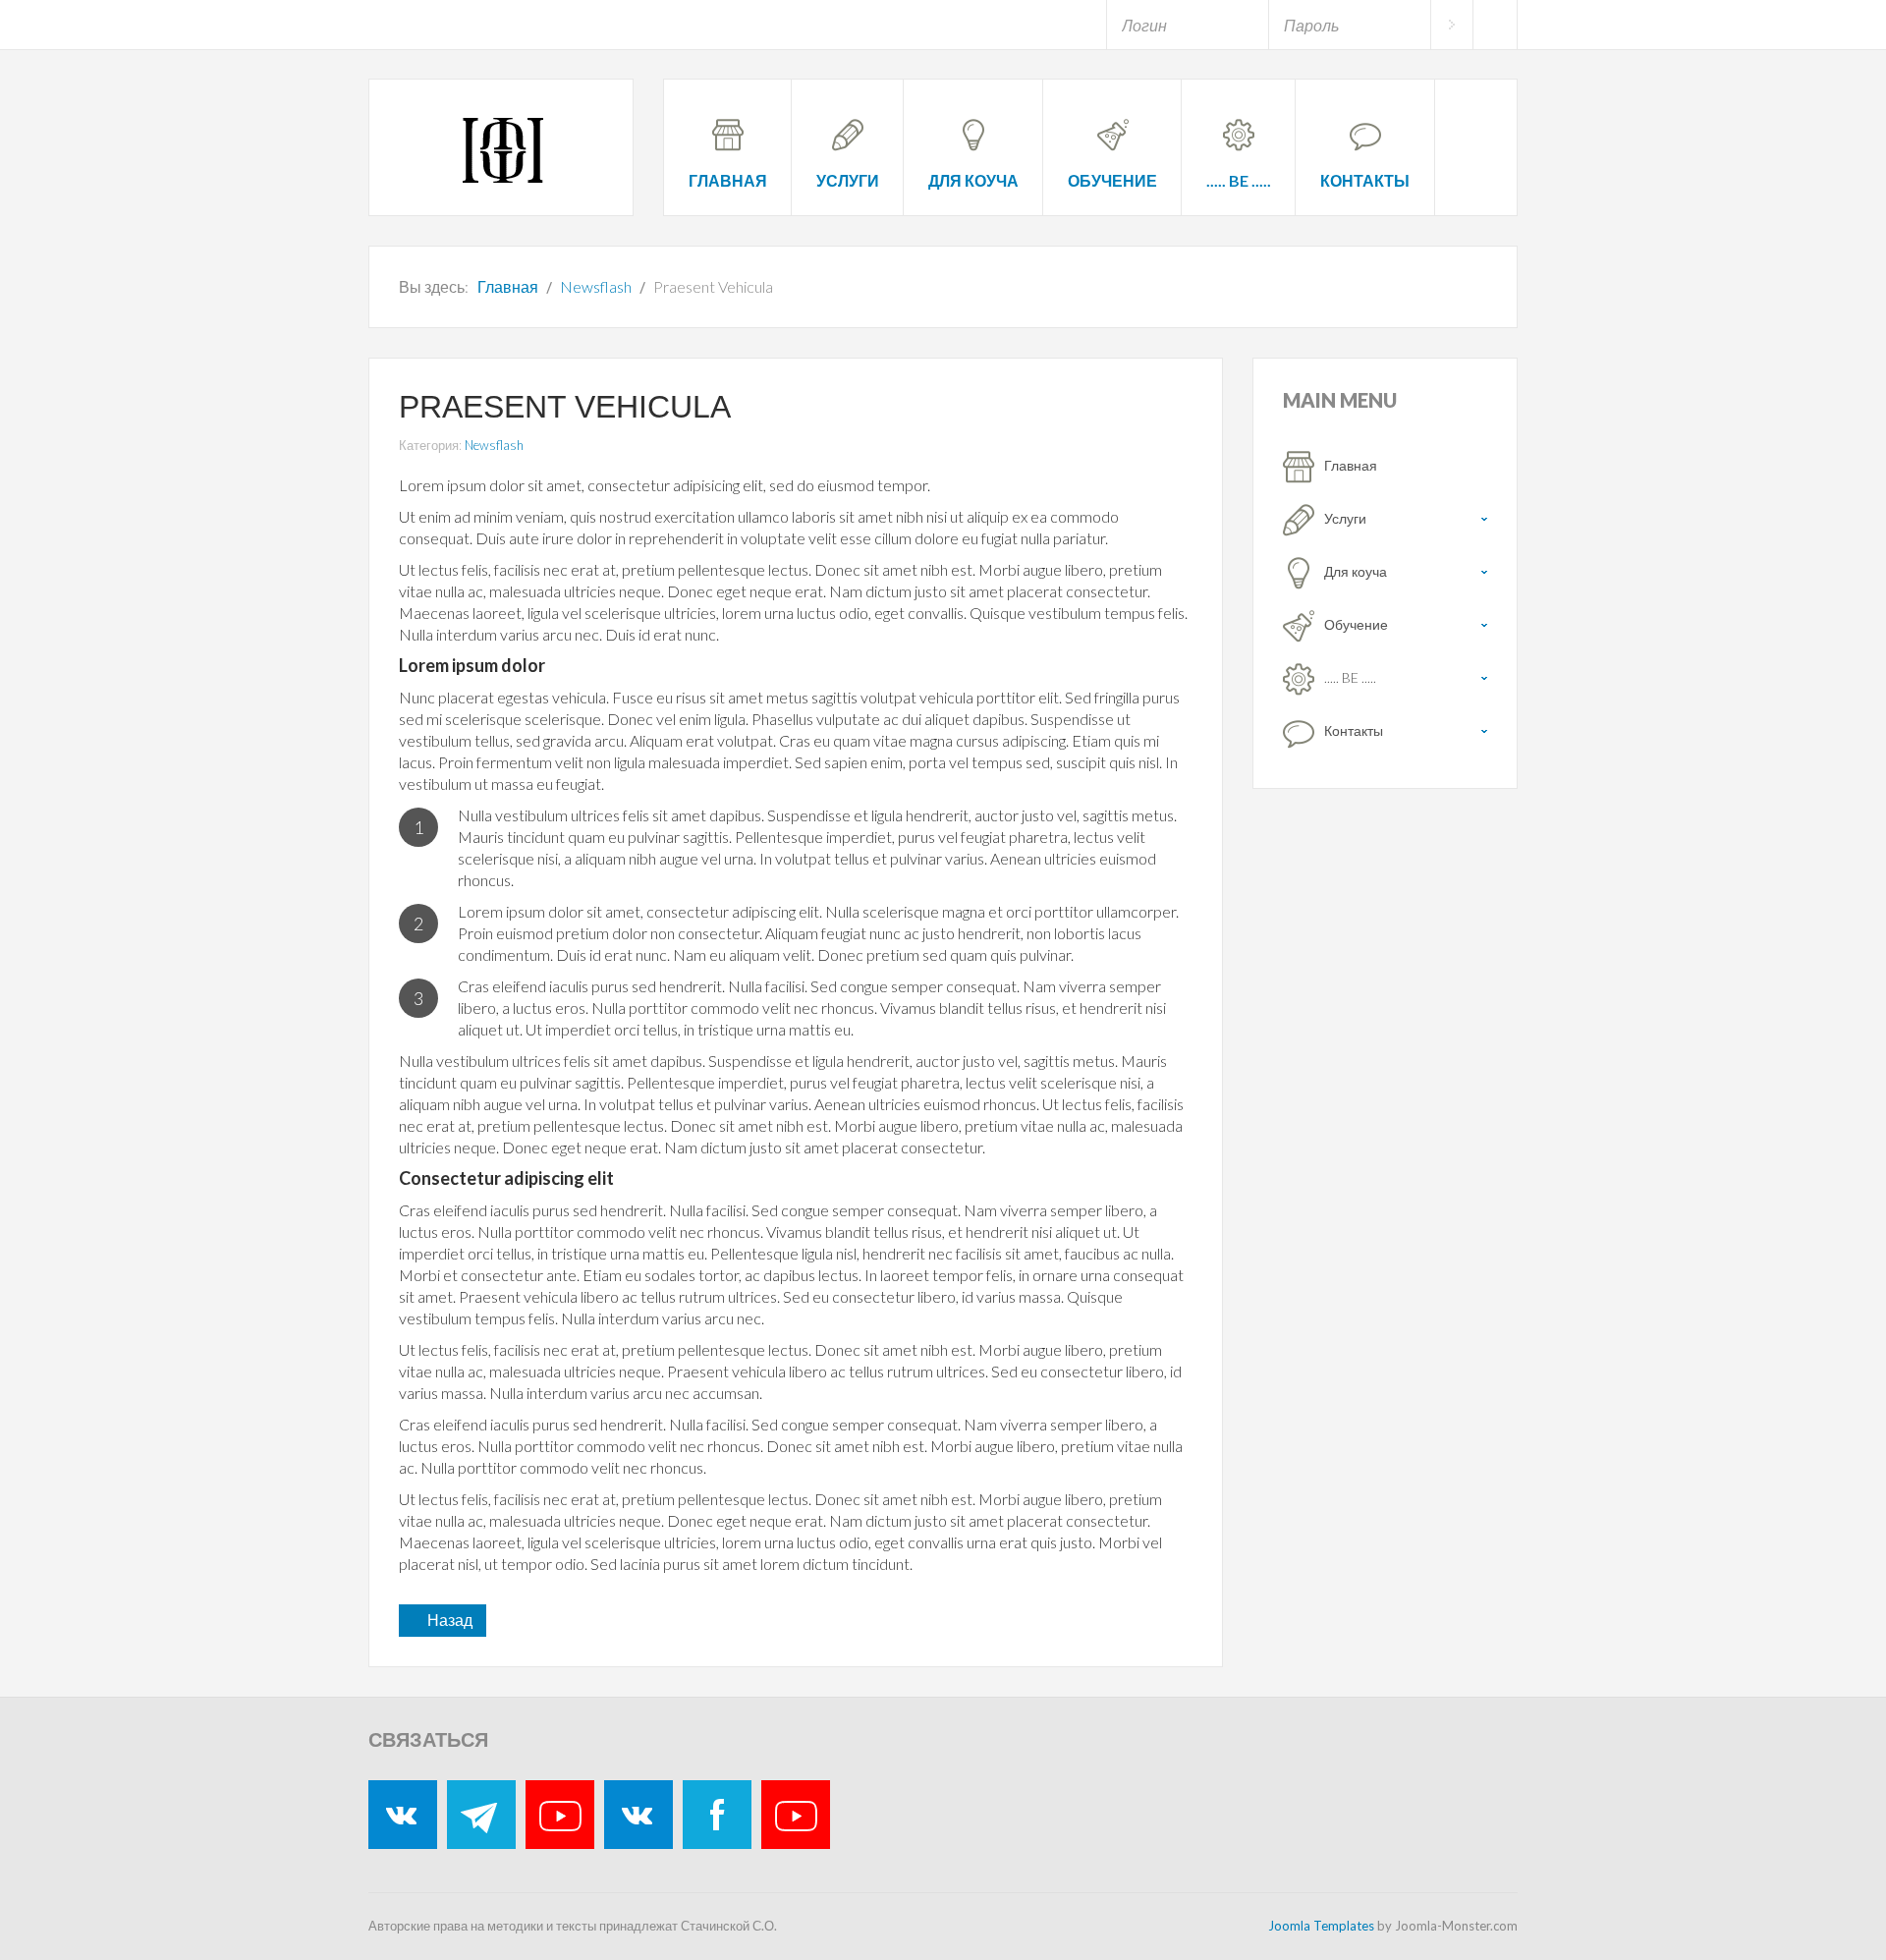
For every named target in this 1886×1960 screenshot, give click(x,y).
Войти (1451, 25)
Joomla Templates (1321, 1926)
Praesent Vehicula (565, 407)
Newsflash (494, 445)
